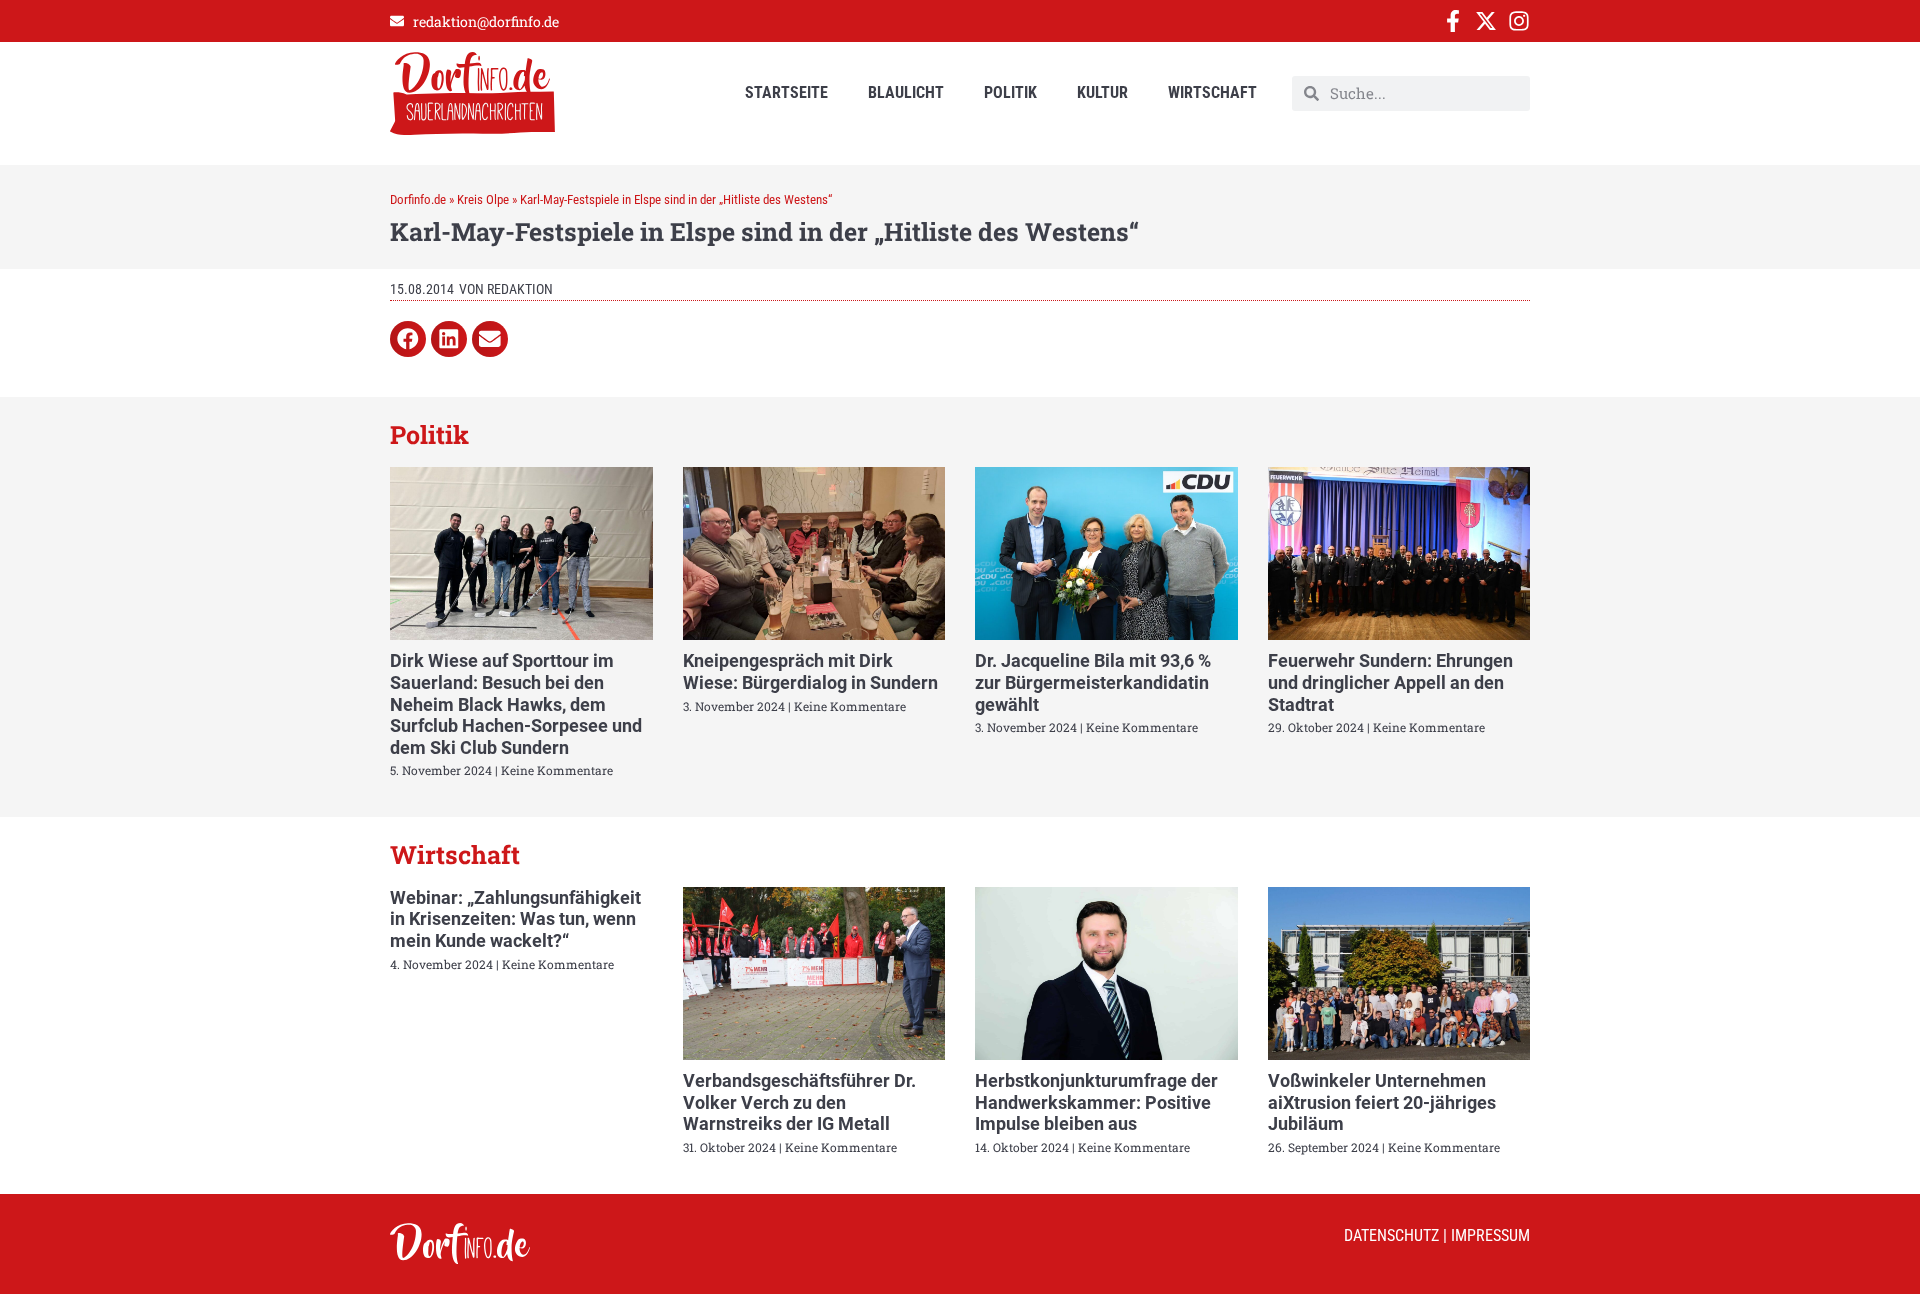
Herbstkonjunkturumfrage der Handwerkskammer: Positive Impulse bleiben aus (1096, 1102)
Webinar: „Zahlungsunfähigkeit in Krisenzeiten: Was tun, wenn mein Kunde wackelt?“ (515, 919)
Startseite (786, 92)
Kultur (1102, 92)
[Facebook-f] (1453, 21)
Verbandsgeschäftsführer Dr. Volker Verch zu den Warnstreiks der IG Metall (799, 1102)
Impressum (1490, 1235)
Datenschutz (1391, 1235)
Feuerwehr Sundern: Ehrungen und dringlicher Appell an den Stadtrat (1390, 682)
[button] (408, 339)
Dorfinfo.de (418, 199)
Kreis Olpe (483, 199)
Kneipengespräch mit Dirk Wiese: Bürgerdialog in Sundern (810, 671)
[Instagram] (1519, 21)
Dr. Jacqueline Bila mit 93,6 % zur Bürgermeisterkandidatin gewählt (1093, 682)
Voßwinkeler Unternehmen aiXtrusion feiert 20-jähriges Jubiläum (1382, 1102)
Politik (1010, 92)
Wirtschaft (1212, 92)
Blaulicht (906, 92)
